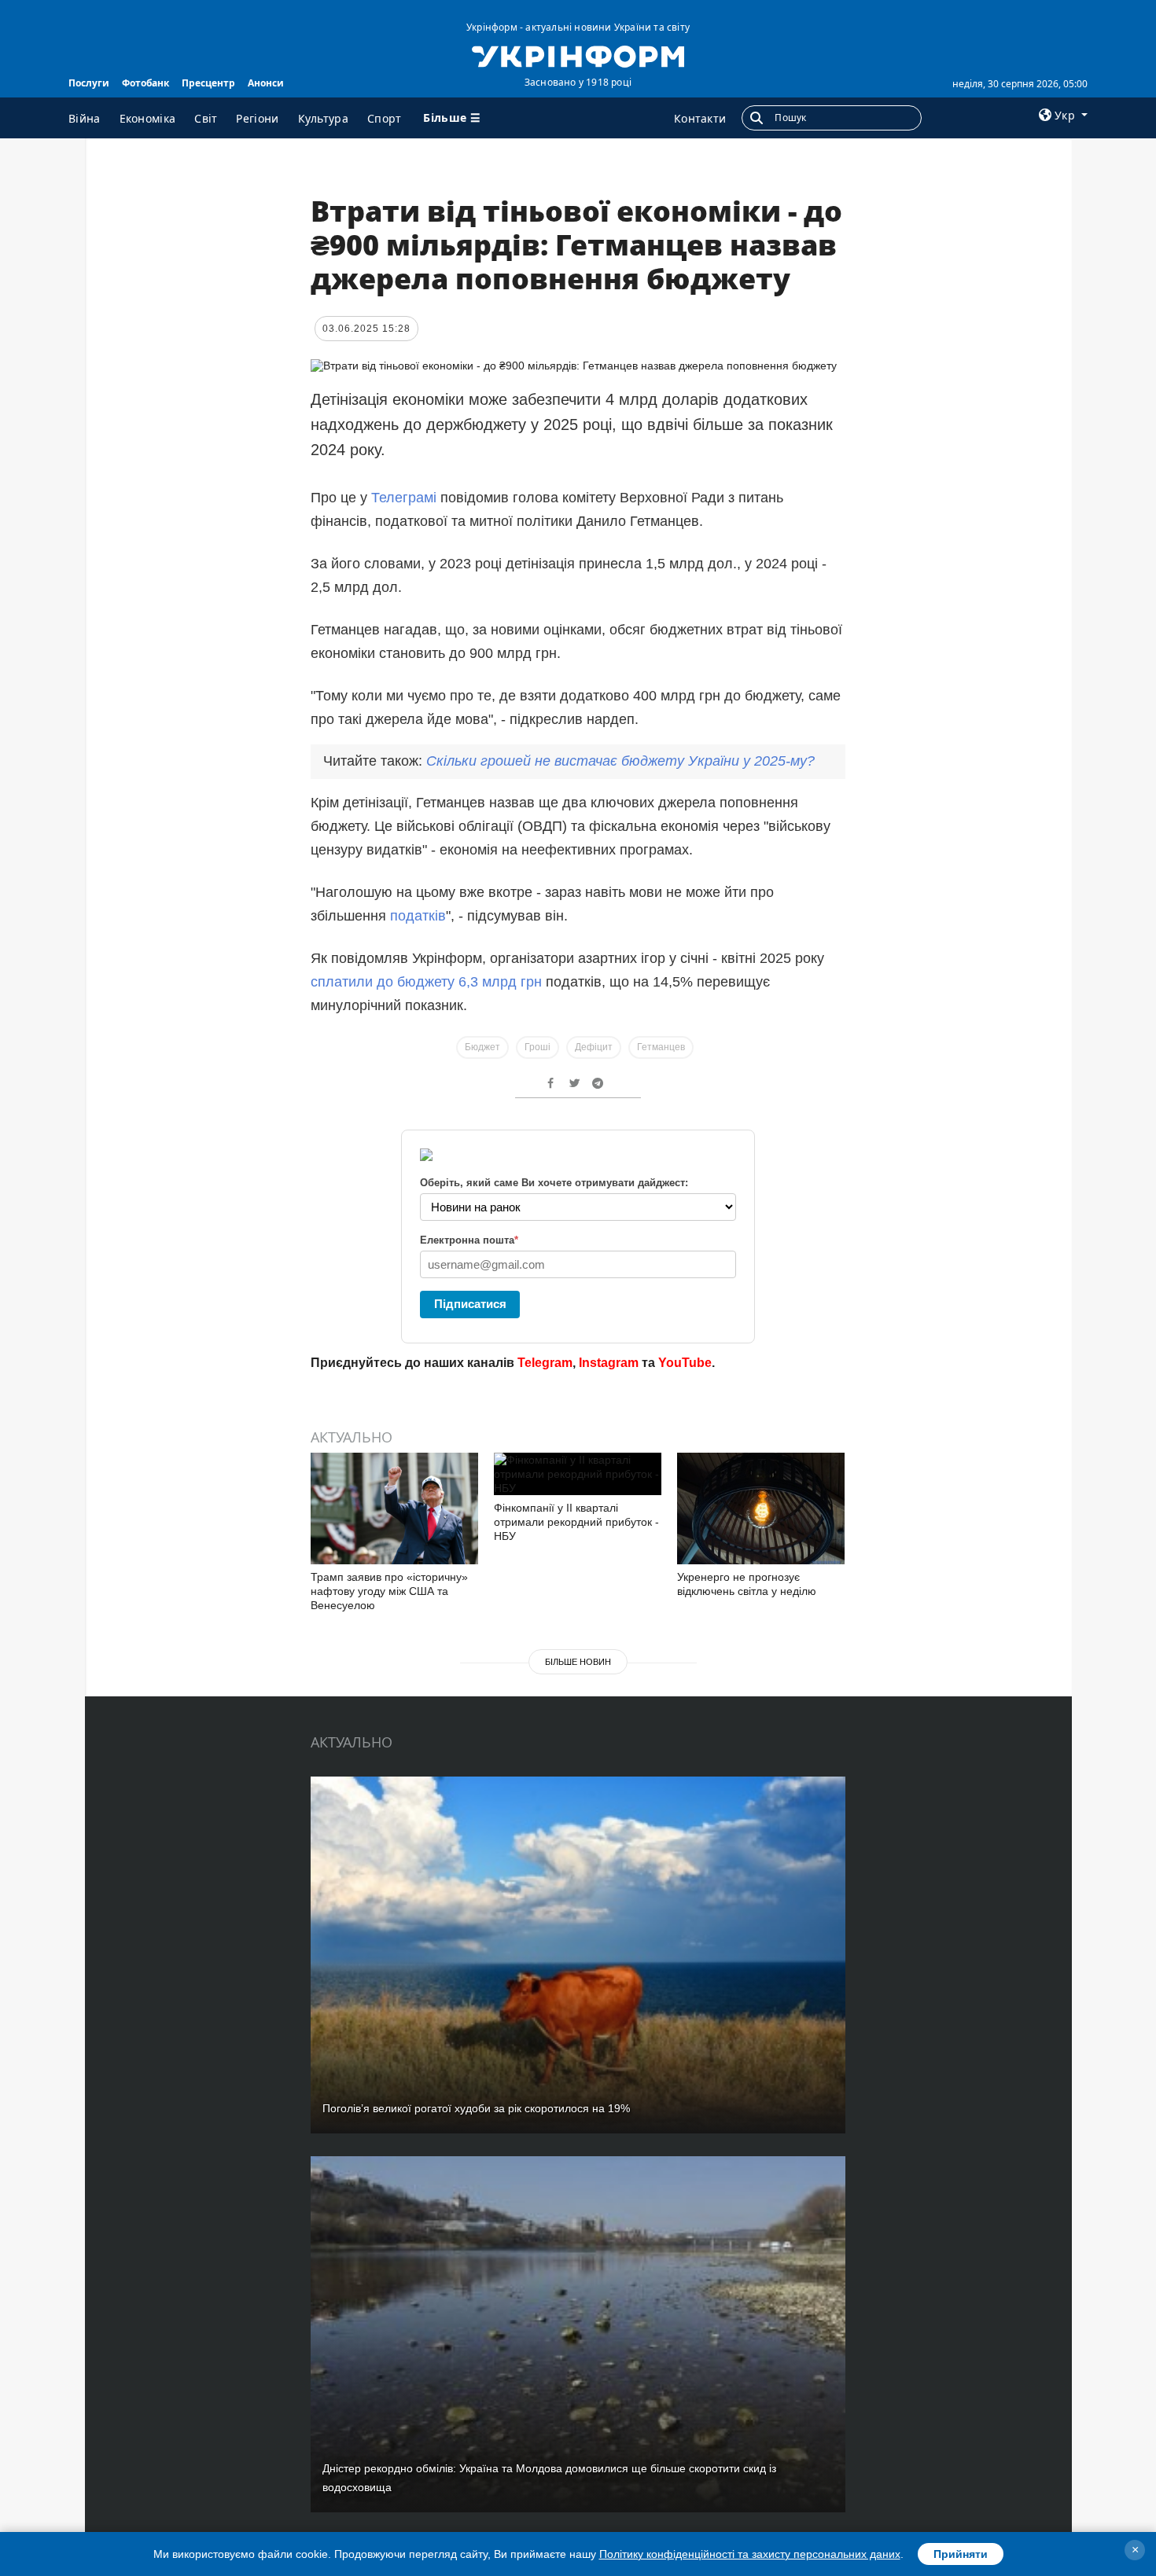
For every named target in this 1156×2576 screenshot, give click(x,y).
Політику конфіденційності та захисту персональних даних (750, 2554)
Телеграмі (404, 498)
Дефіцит (594, 1047)
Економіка (148, 118)
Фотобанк (145, 83)
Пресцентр (208, 83)
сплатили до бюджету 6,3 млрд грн (426, 982)
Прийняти (961, 2554)
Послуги (89, 83)
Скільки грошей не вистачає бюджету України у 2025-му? (620, 761)
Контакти (700, 118)
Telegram (545, 1363)
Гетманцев (661, 1047)
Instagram (609, 1363)
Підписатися (470, 1304)
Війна (85, 118)
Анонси (266, 83)
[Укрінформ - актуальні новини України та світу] (578, 55)
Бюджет (482, 1047)
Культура (323, 118)
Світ (206, 118)
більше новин (578, 1662)
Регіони (257, 118)
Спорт (385, 118)
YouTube (685, 1363)
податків (418, 916)
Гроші (538, 1047)
